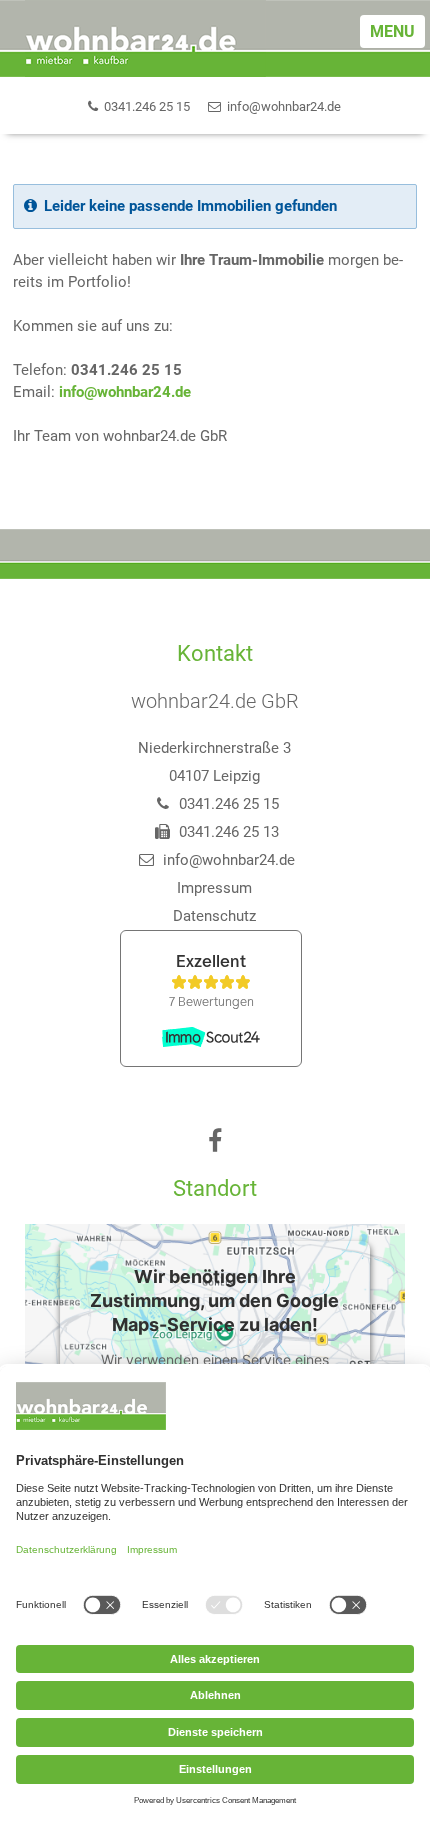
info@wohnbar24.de (125, 392)
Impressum (214, 888)
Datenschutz (214, 916)
